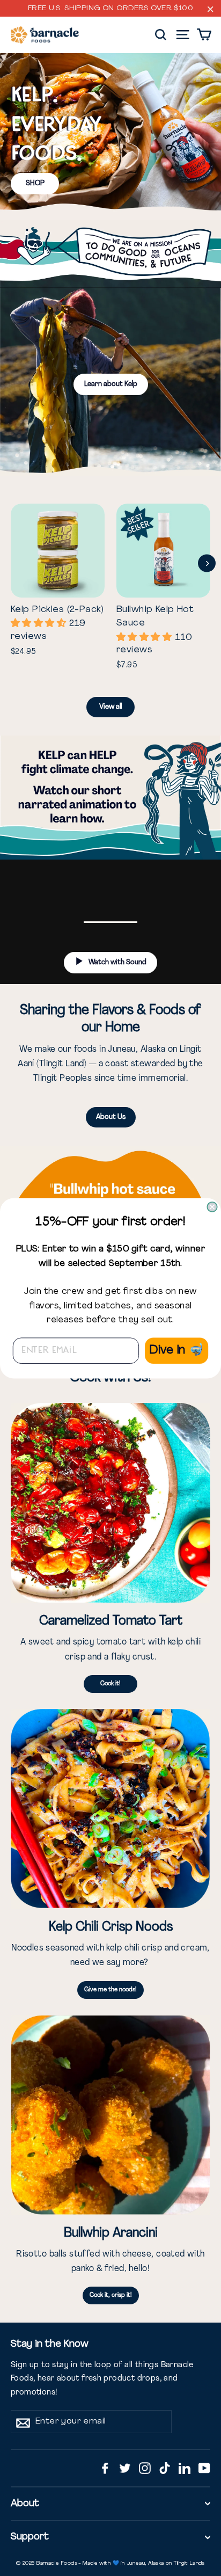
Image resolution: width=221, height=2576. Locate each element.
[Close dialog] (212, 1207)
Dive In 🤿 (176, 1350)
